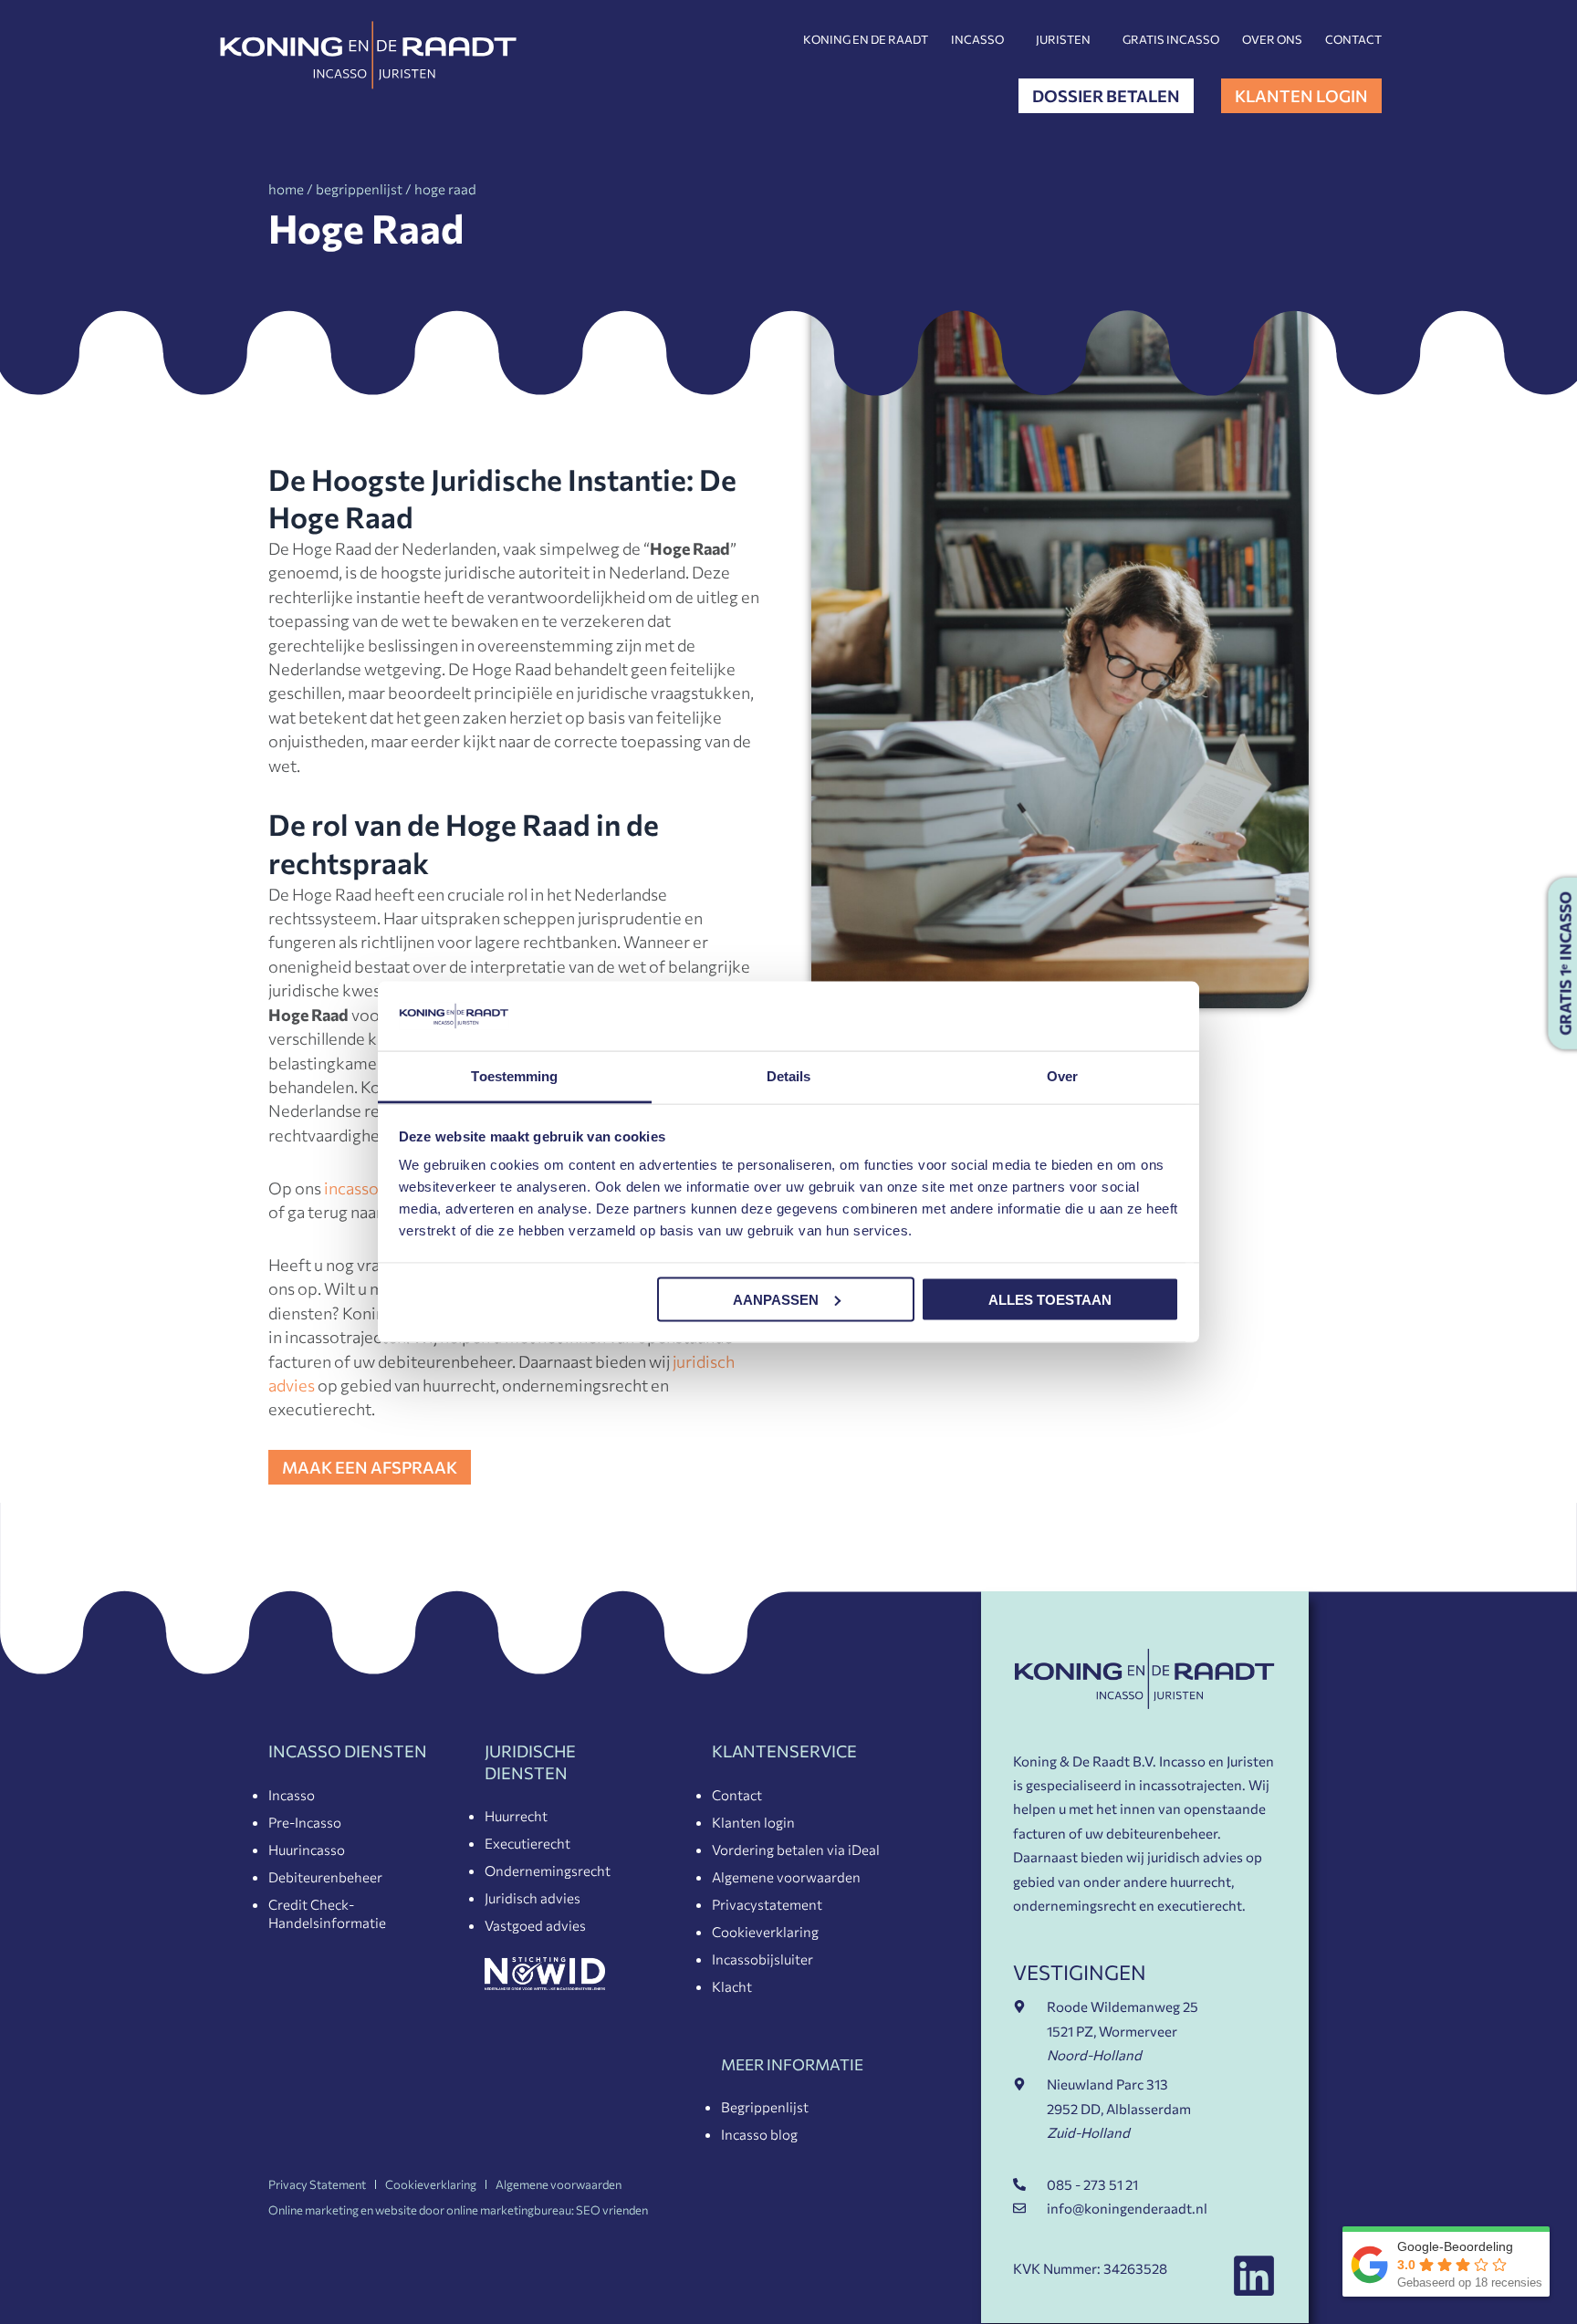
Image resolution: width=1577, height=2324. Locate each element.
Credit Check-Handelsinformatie (327, 1913)
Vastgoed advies (535, 1925)
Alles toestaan (1050, 1299)
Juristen (1063, 39)
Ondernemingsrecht (548, 1871)
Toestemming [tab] (514, 1076)
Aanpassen (776, 1299)
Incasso (977, 39)
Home (286, 189)
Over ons (1272, 39)
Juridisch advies (533, 1898)
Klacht (732, 1986)
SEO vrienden (612, 2210)
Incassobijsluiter (762, 1959)
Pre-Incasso (305, 1822)
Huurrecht (516, 1816)
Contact (1353, 39)
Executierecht (527, 1843)
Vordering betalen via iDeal (796, 1850)
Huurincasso (307, 1850)
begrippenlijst (359, 189)
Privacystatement (767, 1904)
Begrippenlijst (765, 2107)
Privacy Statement (317, 2184)
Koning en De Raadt (866, 39)
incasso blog (369, 1188)
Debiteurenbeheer (325, 1877)
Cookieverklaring (765, 1932)
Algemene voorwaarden (786, 1877)
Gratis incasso (1171, 39)
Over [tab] (1062, 1076)
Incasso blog (759, 2134)
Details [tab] (789, 1076)
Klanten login (753, 1822)
